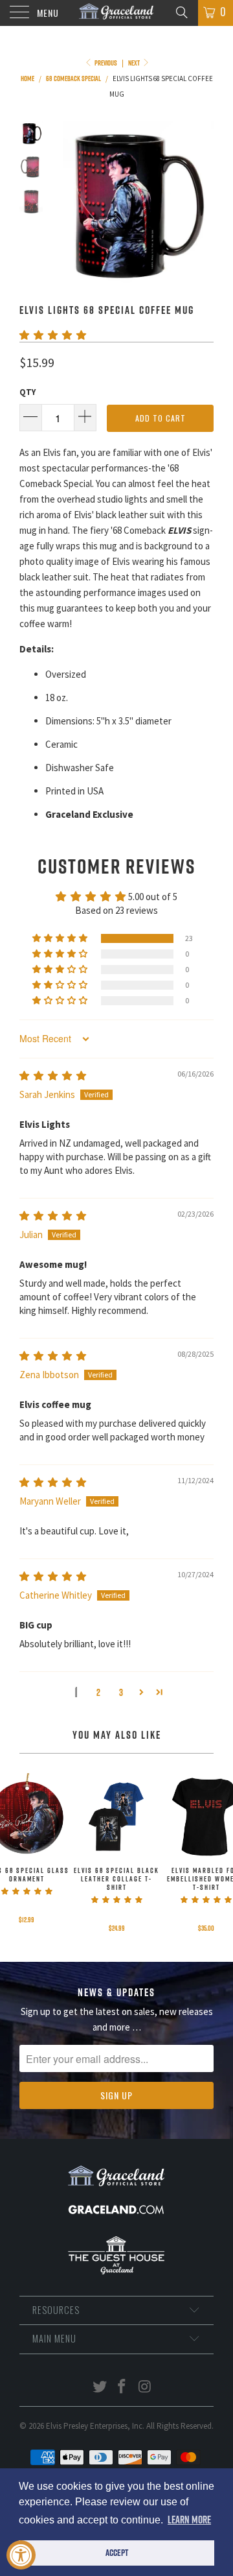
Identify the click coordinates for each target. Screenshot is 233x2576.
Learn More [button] (189, 2520)
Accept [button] (117, 2553)
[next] (201, 202)
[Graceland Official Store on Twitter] (100, 2388)
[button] (53, 335)
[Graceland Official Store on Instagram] (145, 2388)
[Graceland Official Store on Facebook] (122, 2388)
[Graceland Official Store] (116, 13)
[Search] (181, 12)
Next (135, 63)
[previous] (65, 202)
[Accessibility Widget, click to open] (21, 2555)
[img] (53, 1076)
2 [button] (98, 1692)
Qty (28, 392)
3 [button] (121, 1692)
